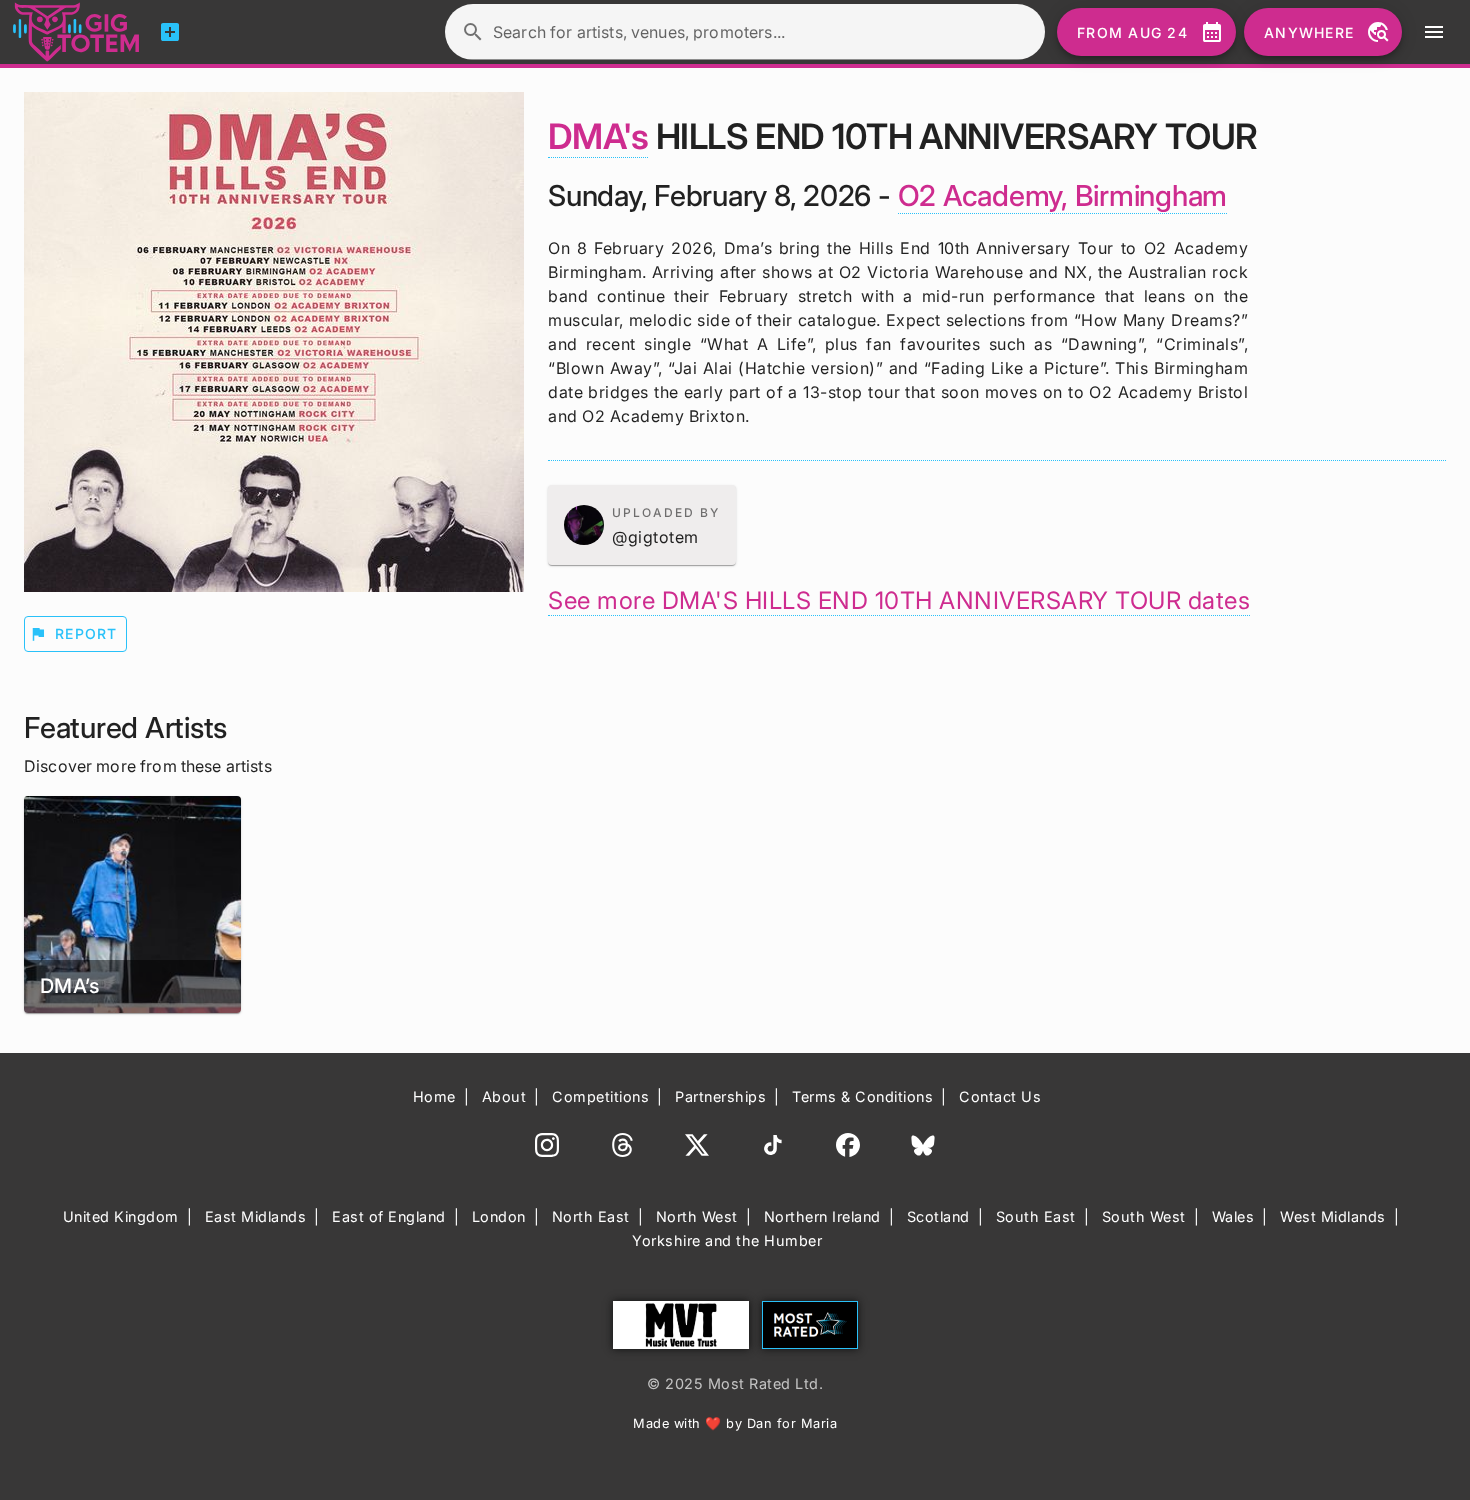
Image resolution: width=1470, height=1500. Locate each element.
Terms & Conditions (862, 1096)
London (499, 1216)
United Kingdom (121, 1216)
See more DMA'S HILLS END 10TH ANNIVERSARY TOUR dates (899, 600)
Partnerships (720, 1096)
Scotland (938, 1216)
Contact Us (1000, 1096)
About (504, 1096)
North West (697, 1216)
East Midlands (256, 1216)
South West (1144, 1216)
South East (1036, 1216)
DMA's (598, 136)
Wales (1233, 1216)
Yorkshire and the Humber (727, 1240)
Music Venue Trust (681, 1325)
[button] (642, 525)
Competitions (600, 1096)
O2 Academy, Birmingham (1063, 195)
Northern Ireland (822, 1216)
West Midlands (1333, 1216)
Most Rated (810, 1325)
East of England (389, 1216)
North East (591, 1216)
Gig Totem (77, 32)
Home (434, 1096)
